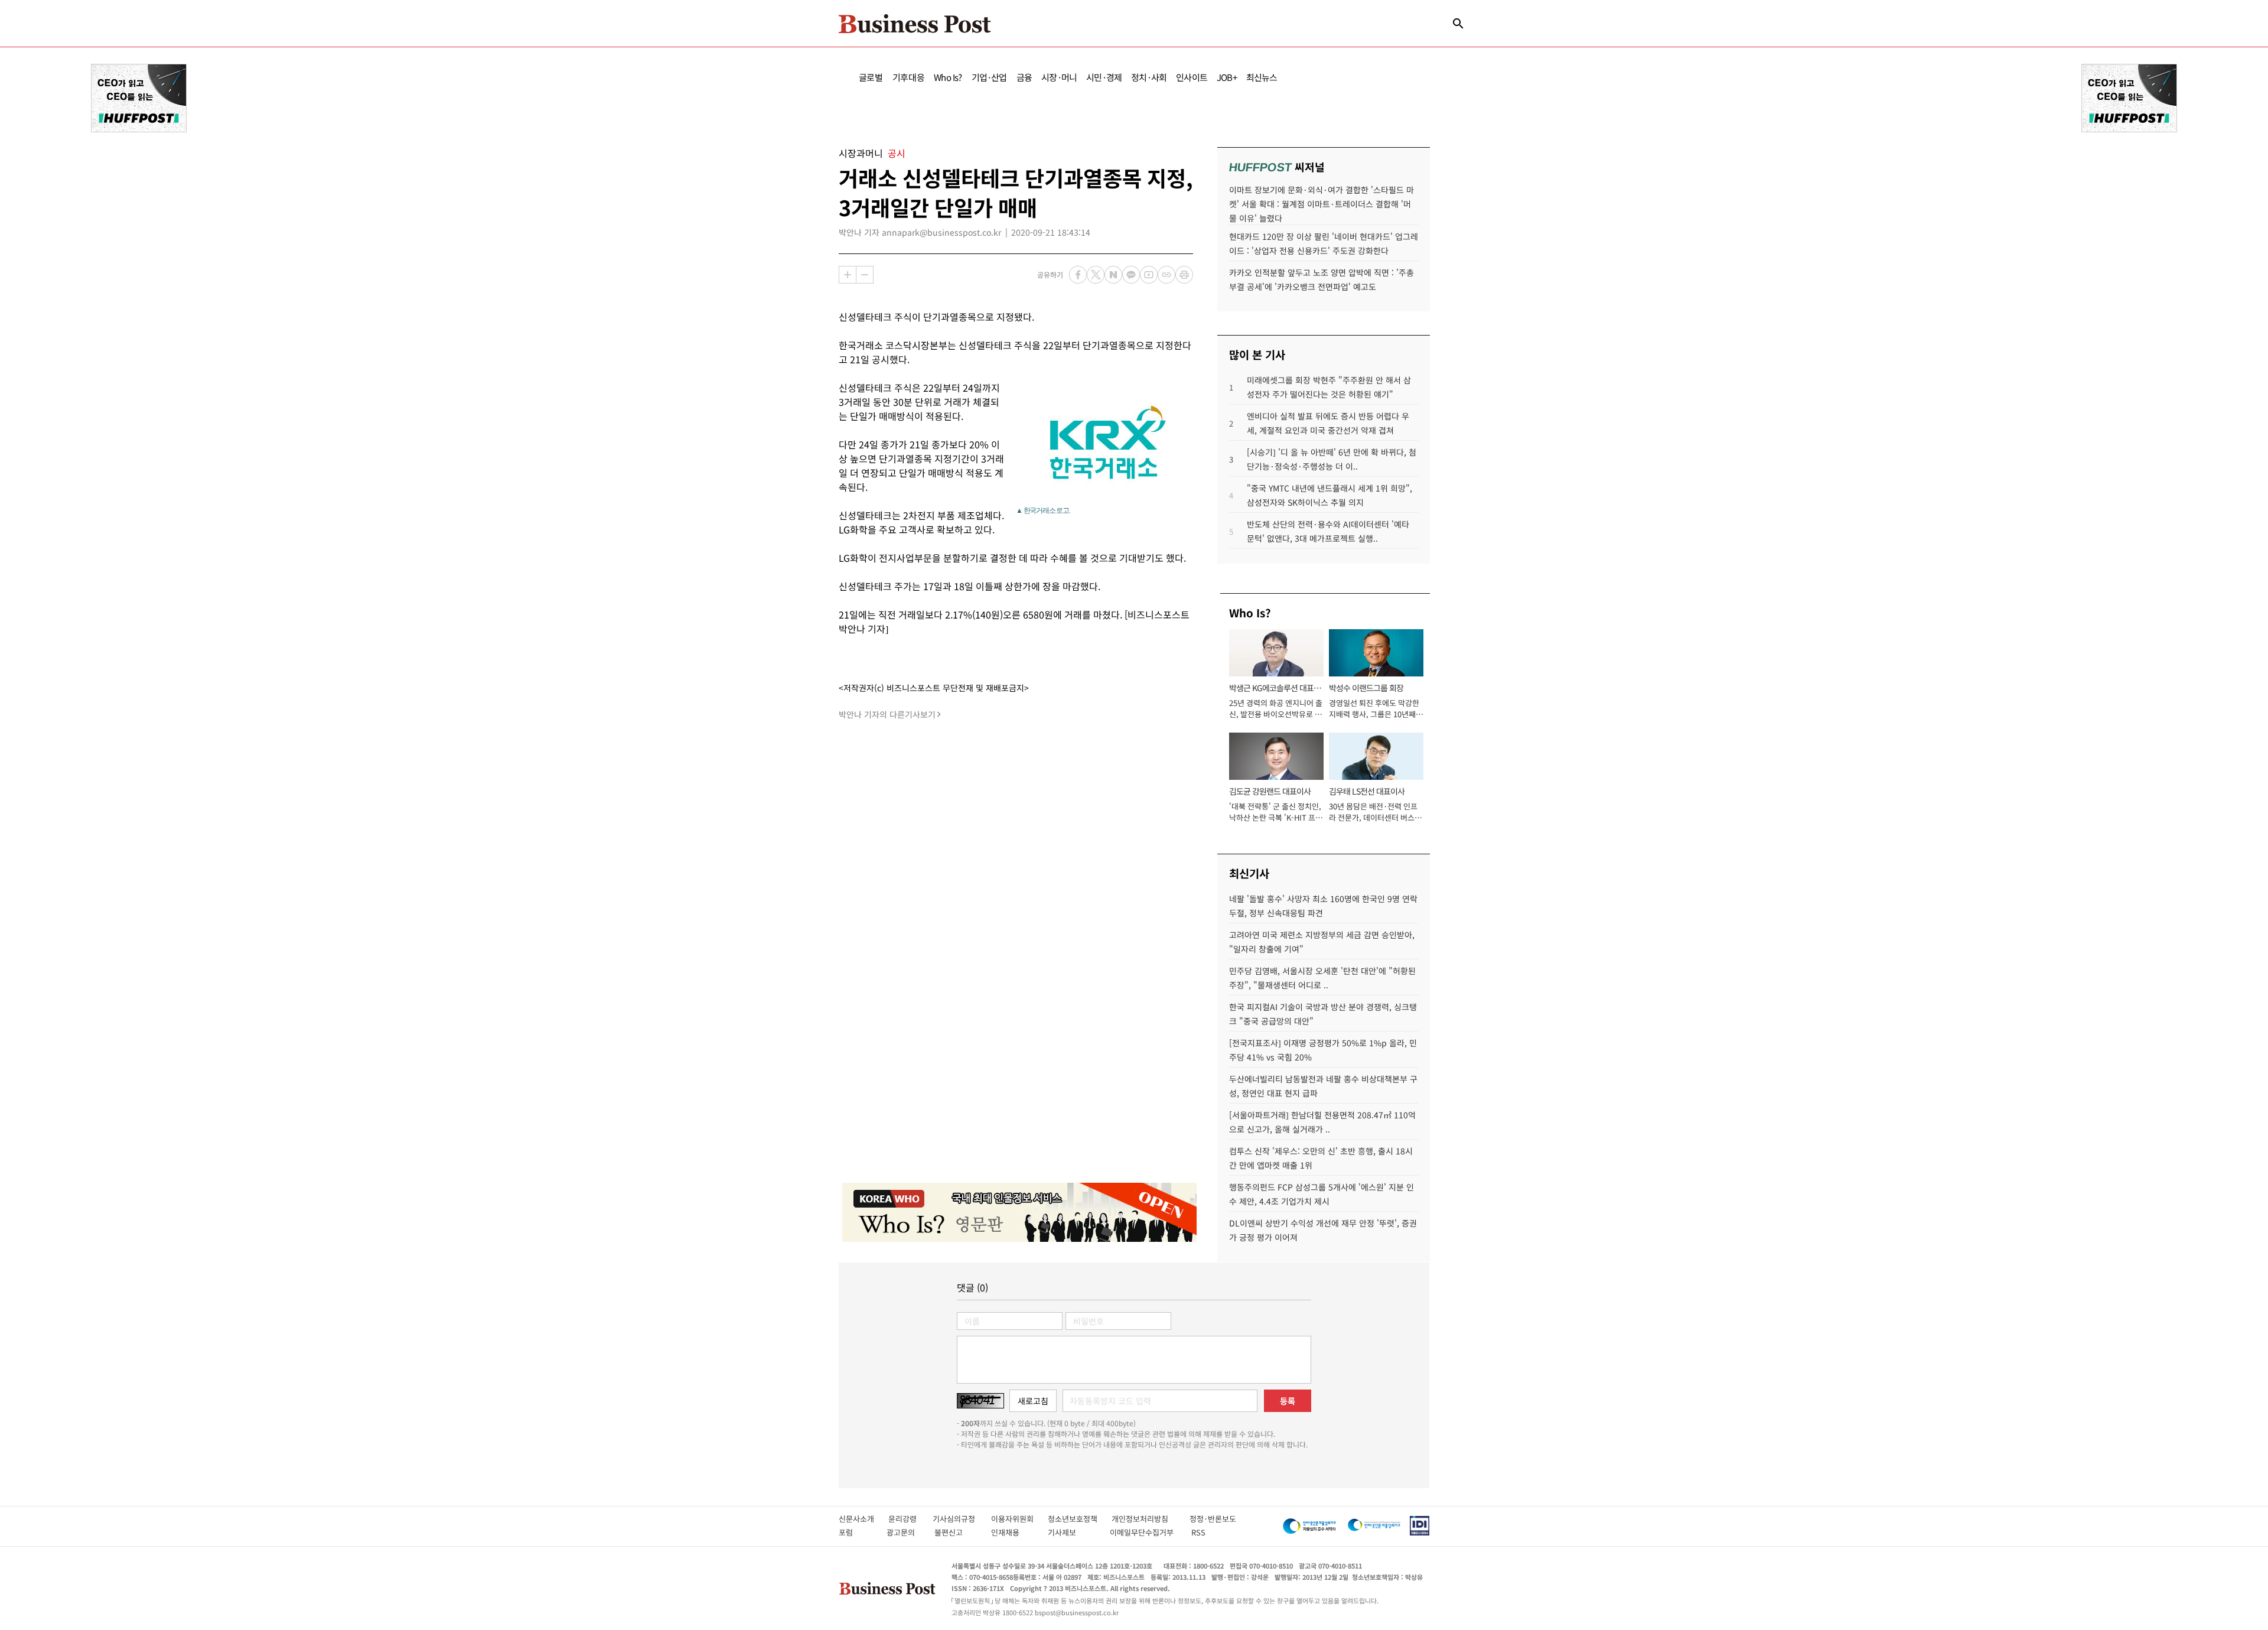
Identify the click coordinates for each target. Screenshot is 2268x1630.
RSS (1198, 1532)
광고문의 (904, 1532)
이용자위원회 (1019, 1519)
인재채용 (1013, 1532)
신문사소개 (863, 1519)
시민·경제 (1104, 77)
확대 (848, 275)
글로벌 (871, 77)
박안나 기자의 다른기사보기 (887, 714)
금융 (1024, 77)
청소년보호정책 (1080, 1519)
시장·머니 (1059, 77)
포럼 (856, 1532)
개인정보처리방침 (1151, 1519)
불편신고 (957, 1532)
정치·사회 (1149, 77)
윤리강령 (910, 1519)
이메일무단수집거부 (1144, 1532)
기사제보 (1073, 1532)
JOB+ (1227, 77)
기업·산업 (989, 77)
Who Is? (948, 77)
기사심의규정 (962, 1519)
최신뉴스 (1262, 77)
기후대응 (909, 77)
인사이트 (1192, 77)
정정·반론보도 (1213, 1519)
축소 (865, 275)
